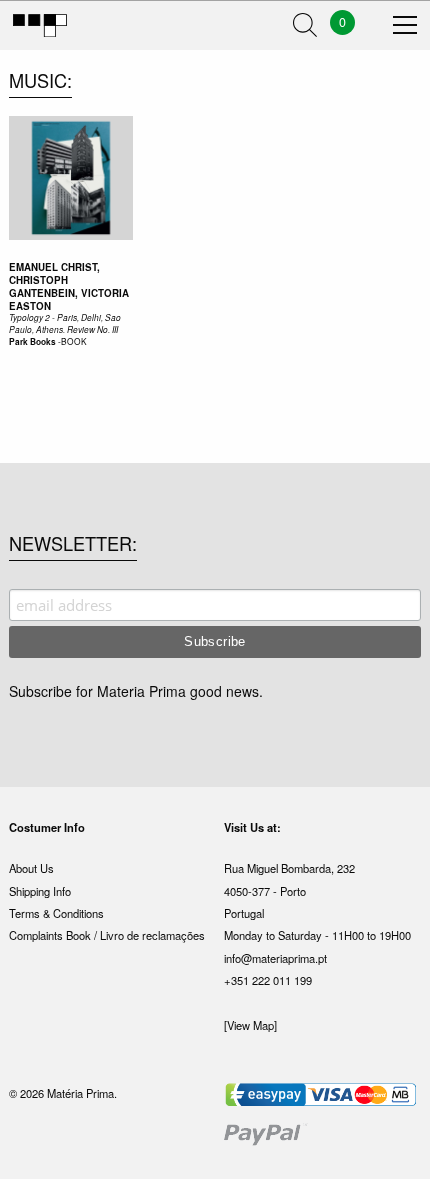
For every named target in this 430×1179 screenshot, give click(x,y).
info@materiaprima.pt (275, 958)
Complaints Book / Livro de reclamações (107, 935)
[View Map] (250, 1025)
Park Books (32, 342)
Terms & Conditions (56, 913)
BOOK (74, 341)
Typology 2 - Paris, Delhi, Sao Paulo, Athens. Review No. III (65, 323)
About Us (31, 868)
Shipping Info (40, 891)
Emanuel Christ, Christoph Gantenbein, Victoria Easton (69, 286)
